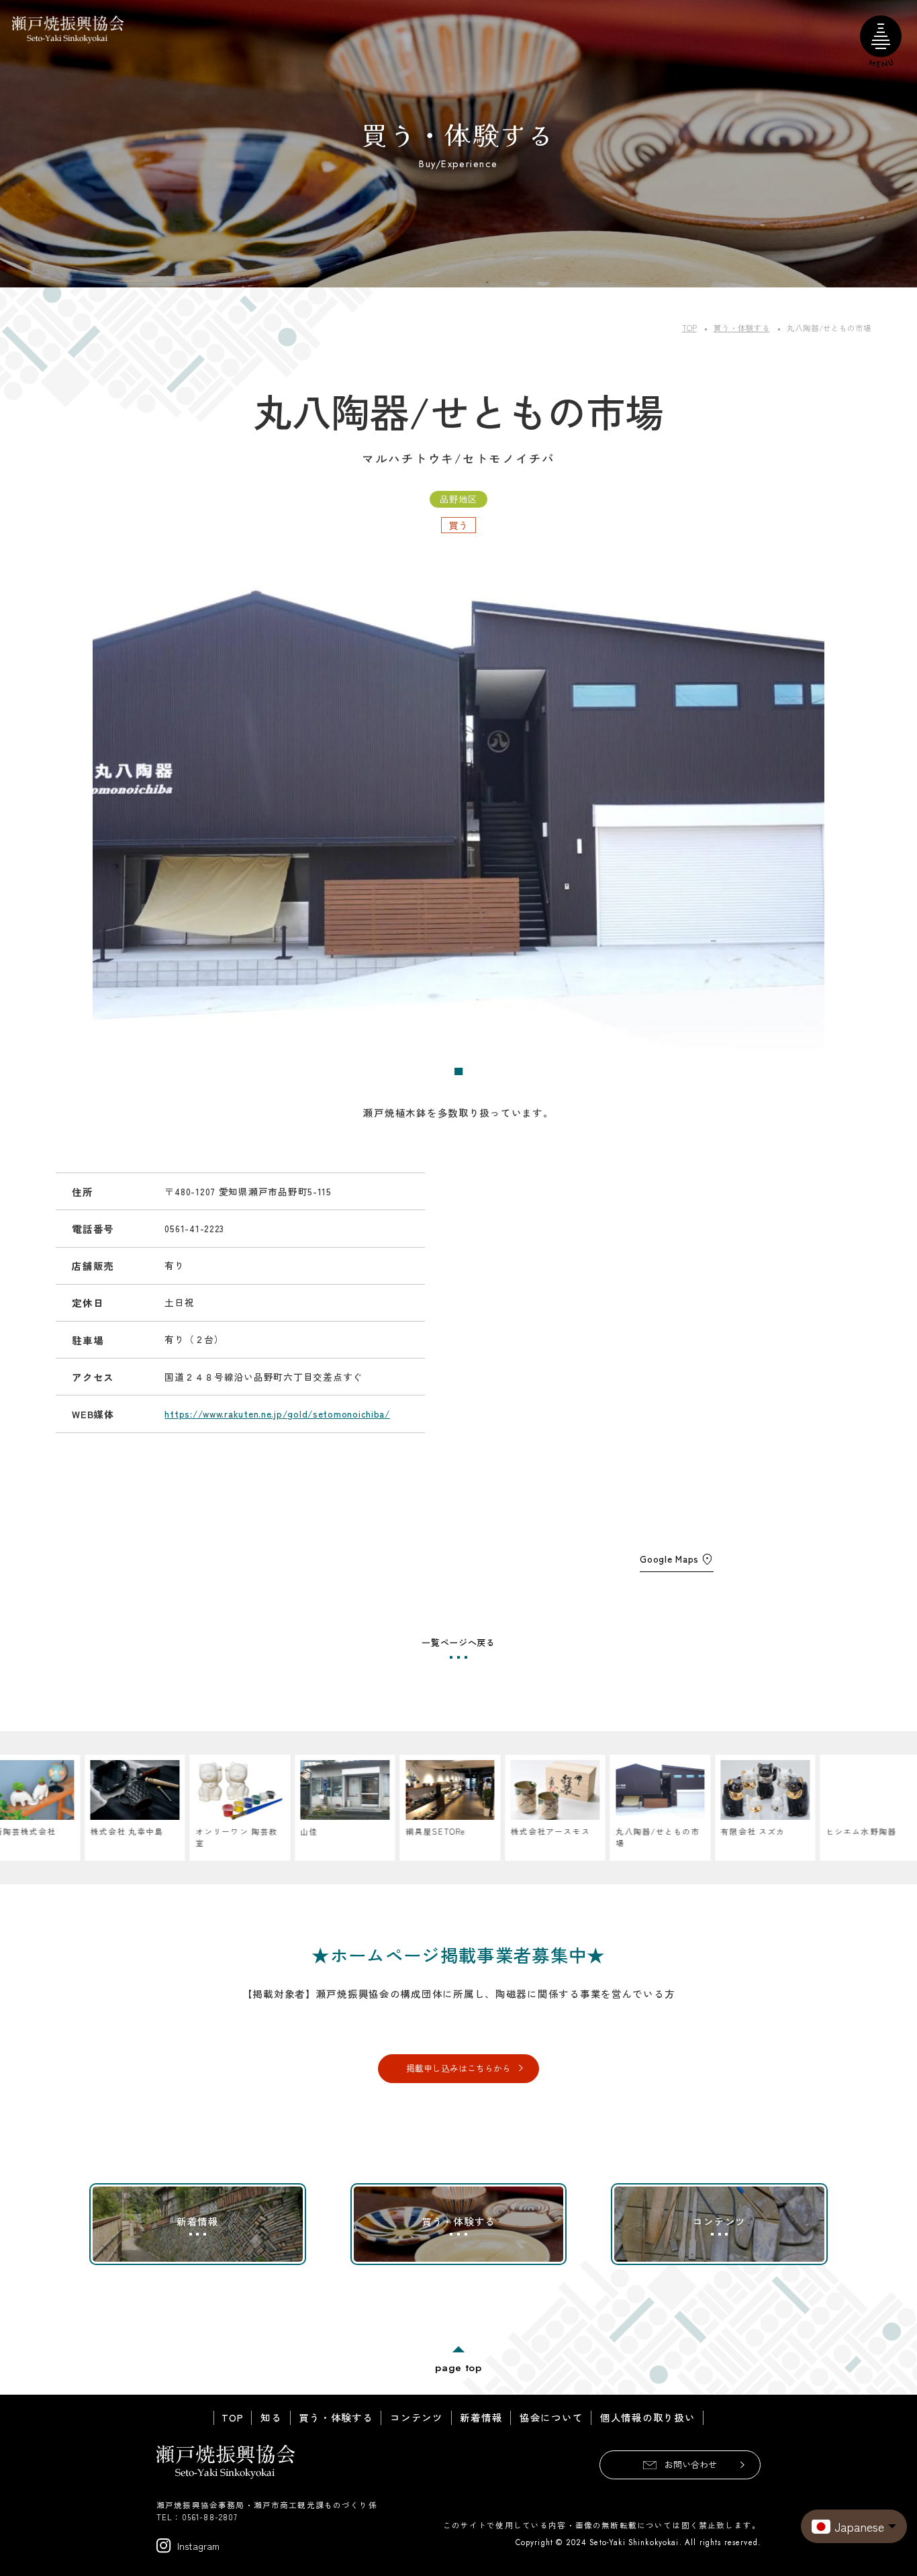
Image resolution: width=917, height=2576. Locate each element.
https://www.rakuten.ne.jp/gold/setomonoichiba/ (277, 1414)
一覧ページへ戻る (458, 1642)
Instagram (198, 2545)
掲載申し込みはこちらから (458, 2068)
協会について (551, 2418)
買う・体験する (336, 2418)
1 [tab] (459, 1072)
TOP (232, 2418)
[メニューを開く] (881, 36)
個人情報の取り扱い (648, 2418)
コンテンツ (417, 2418)
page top (458, 2367)
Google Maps (669, 1559)
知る (271, 2418)
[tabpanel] (458, 808)
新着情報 (481, 2418)
